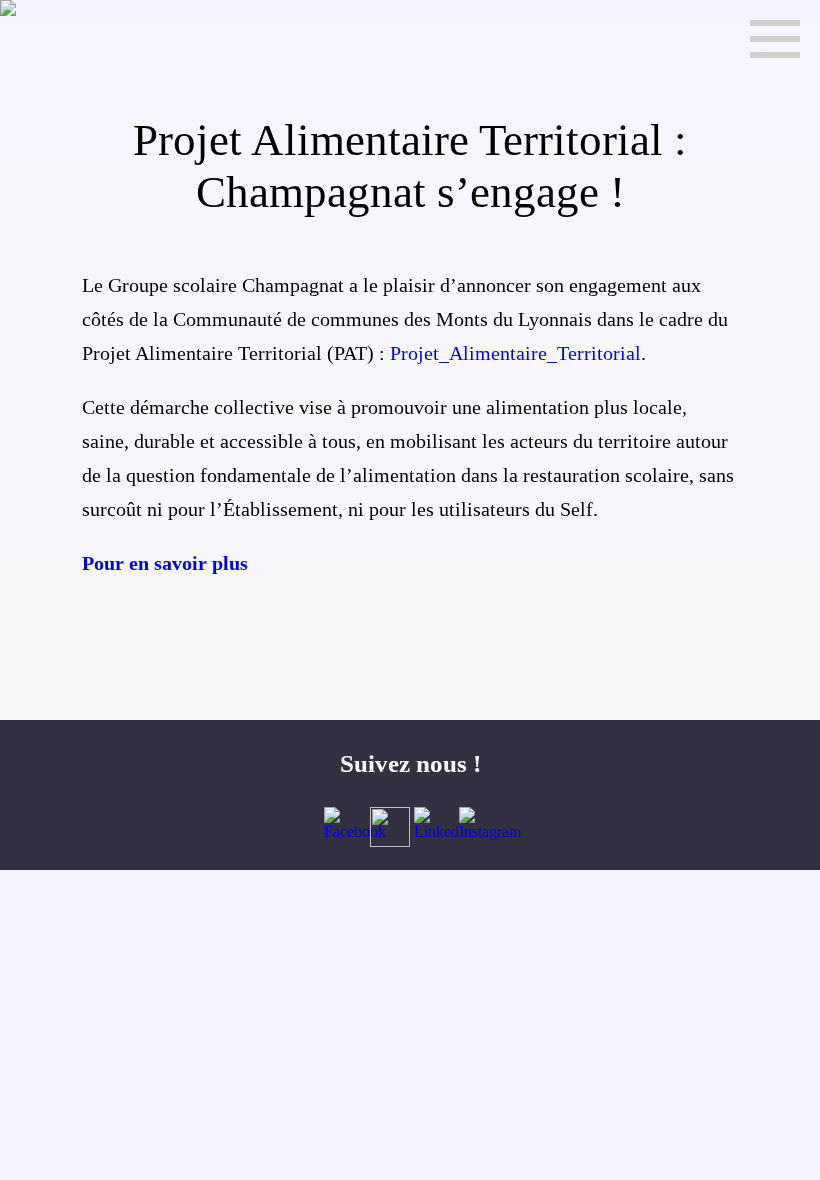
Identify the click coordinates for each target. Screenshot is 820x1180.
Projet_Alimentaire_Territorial (515, 353)
